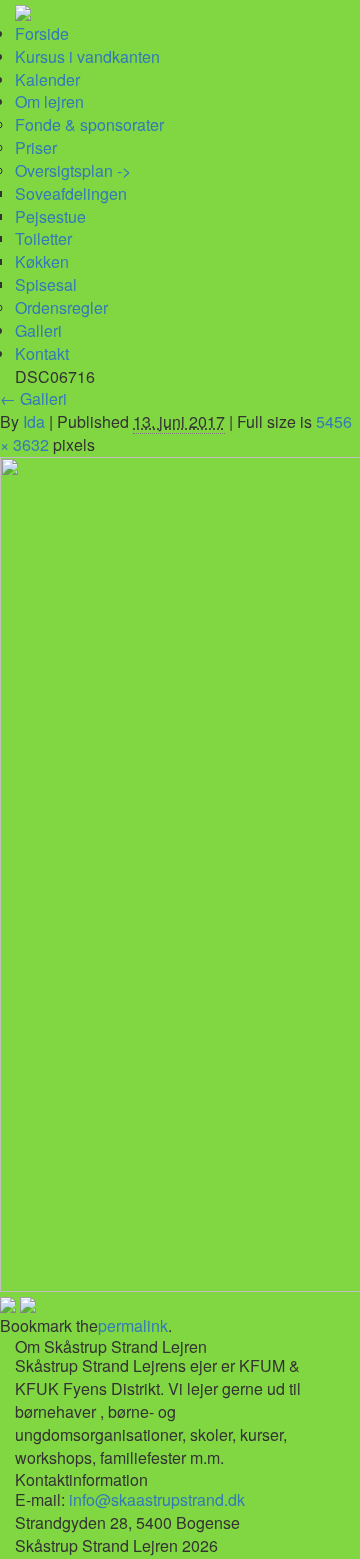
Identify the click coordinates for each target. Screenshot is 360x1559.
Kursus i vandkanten (87, 56)
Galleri (38, 330)
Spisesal (46, 284)
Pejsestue (50, 216)
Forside (42, 33)
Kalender (47, 79)
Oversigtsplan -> (73, 170)
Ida (34, 421)
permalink (133, 1325)
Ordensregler (61, 307)
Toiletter (43, 238)
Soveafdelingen (71, 193)
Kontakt (42, 353)
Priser (36, 147)
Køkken (42, 261)
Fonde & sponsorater (89, 124)
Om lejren (49, 101)
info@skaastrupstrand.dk (157, 1499)
